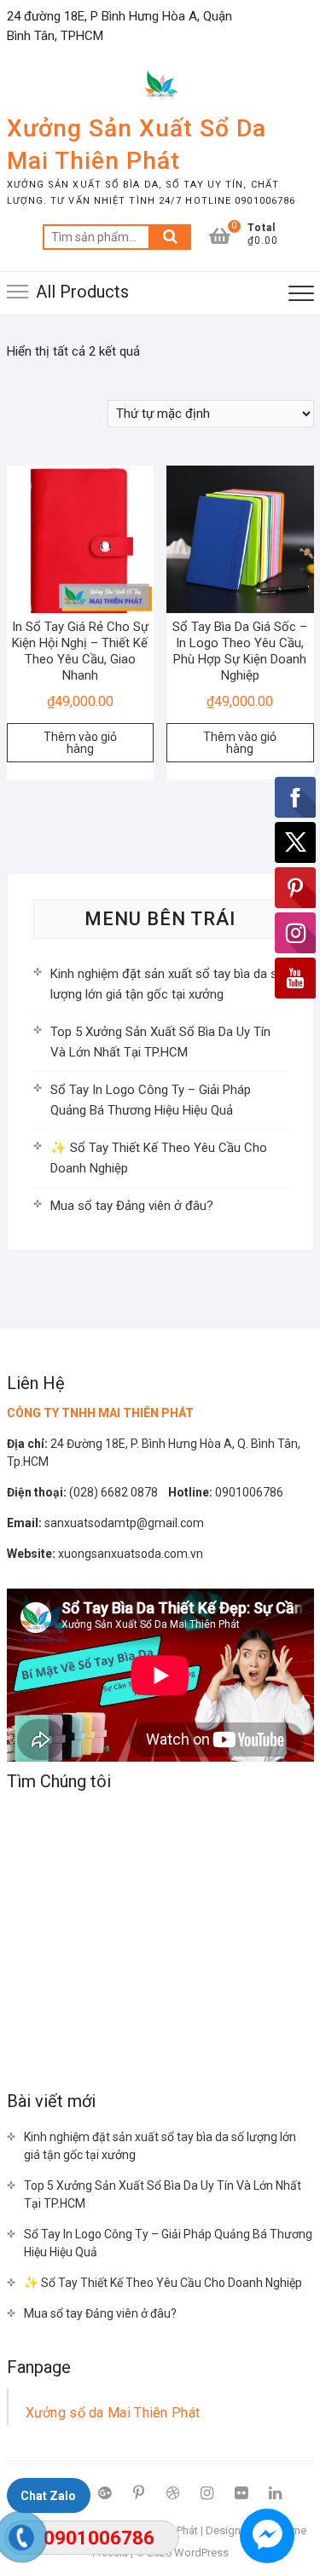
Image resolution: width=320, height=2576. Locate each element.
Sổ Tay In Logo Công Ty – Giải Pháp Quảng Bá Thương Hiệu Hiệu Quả (168, 2243)
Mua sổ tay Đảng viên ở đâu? (132, 1206)
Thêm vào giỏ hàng (80, 743)
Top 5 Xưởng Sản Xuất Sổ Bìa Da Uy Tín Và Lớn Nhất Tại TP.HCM (163, 2194)
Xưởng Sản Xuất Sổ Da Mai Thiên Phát (137, 145)
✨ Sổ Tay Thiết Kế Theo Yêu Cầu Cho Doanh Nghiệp (163, 2283)
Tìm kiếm (170, 237)
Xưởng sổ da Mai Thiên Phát (113, 2413)
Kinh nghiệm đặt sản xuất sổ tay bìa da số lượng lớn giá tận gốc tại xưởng (160, 2146)
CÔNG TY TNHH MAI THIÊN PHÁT (100, 1413)
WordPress (201, 2553)
